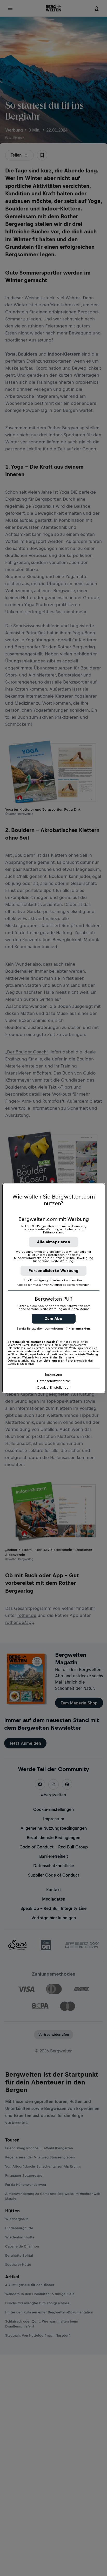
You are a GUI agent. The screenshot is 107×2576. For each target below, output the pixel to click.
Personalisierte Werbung (54, 1271)
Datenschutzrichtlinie (54, 1381)
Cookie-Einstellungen (54, 1388)
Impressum (53, 1374)
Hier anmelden (79, 1329)
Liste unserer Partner (60, 1361)
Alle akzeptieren (53, 1242)
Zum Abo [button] (54, 1318)
